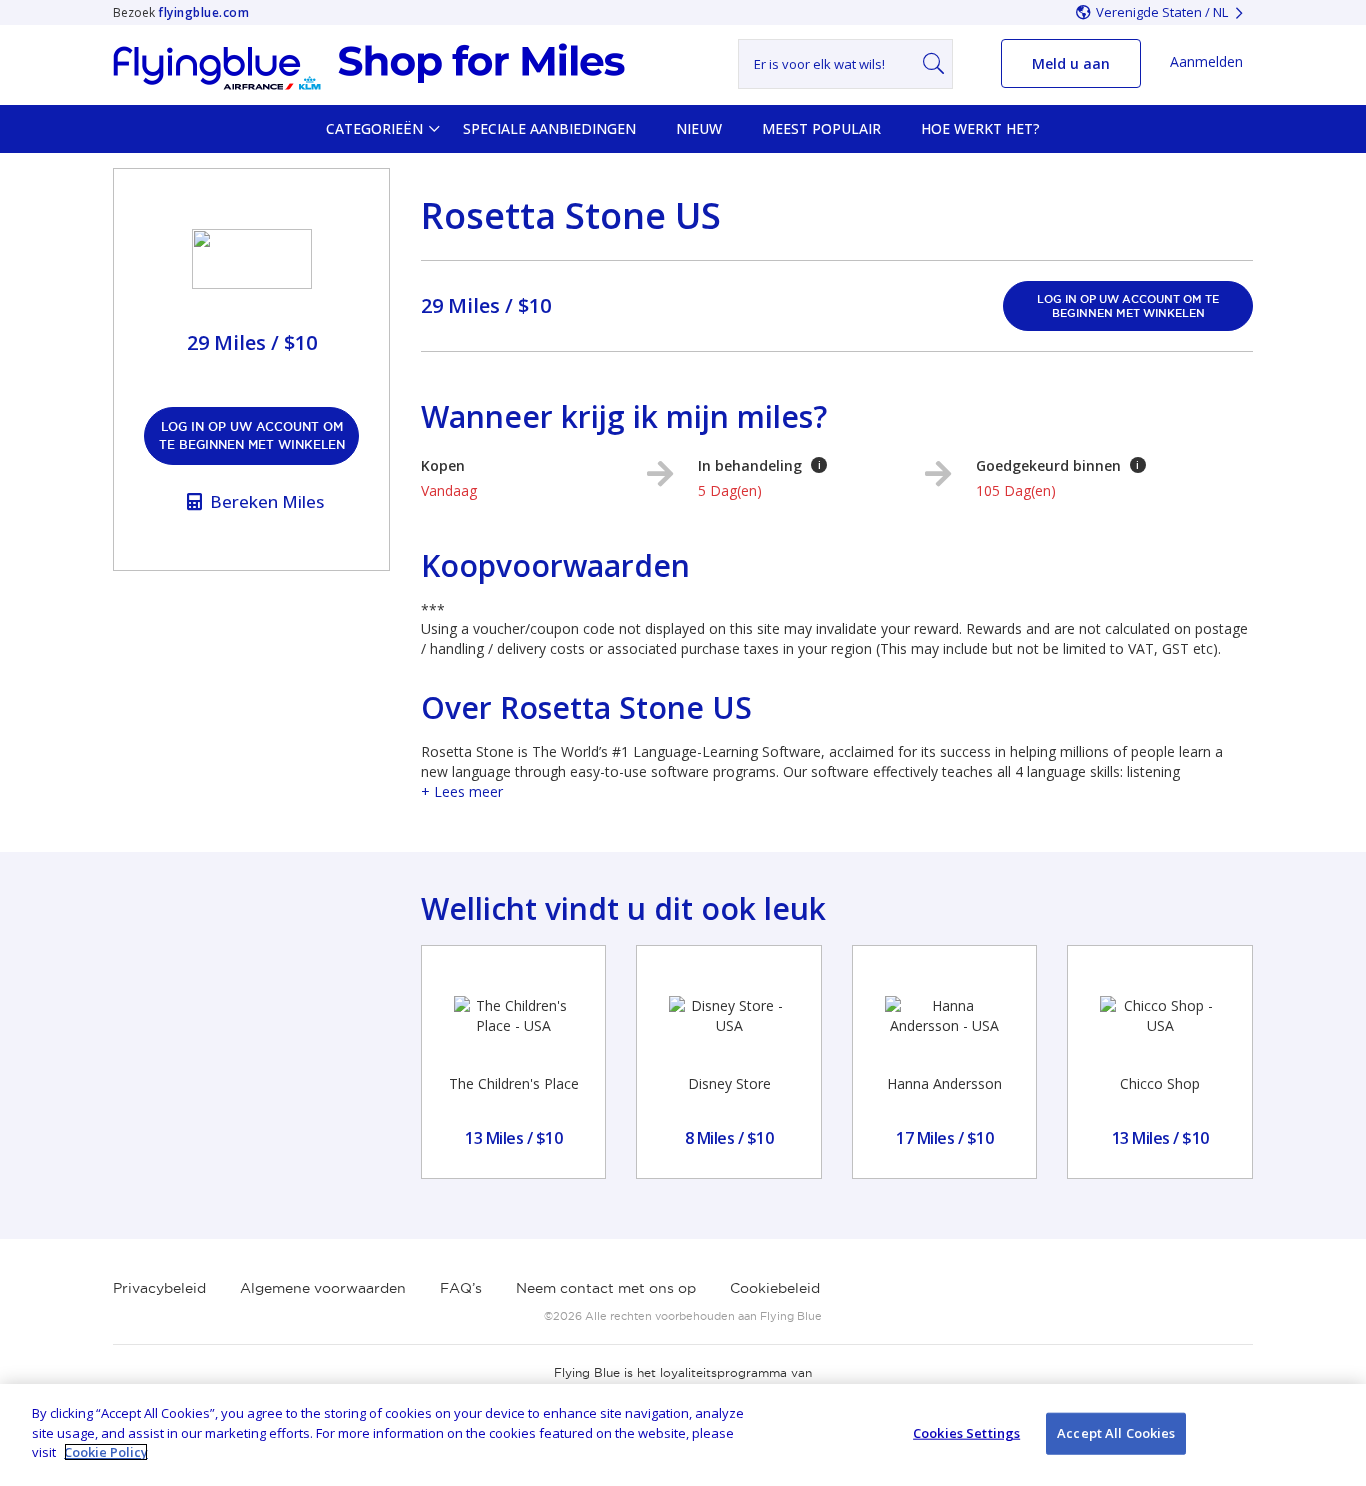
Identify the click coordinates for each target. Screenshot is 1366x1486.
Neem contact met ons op (606, 1288)
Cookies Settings (966, 1433)
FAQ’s (461, 1288)
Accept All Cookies (1116, 1433)
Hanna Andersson (944, 1083)
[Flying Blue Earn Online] (369, 67)
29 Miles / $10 (486, 305)
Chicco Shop (1160, 1083)
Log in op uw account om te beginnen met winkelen (252, 435)
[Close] (1334, 1433)
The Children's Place (514, 1083)
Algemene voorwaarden (323, 1288)
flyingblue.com (203, 12)
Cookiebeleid (775, 1288)
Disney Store (729, 1083)
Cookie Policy (106, 1452)
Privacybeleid (159, 1288)
